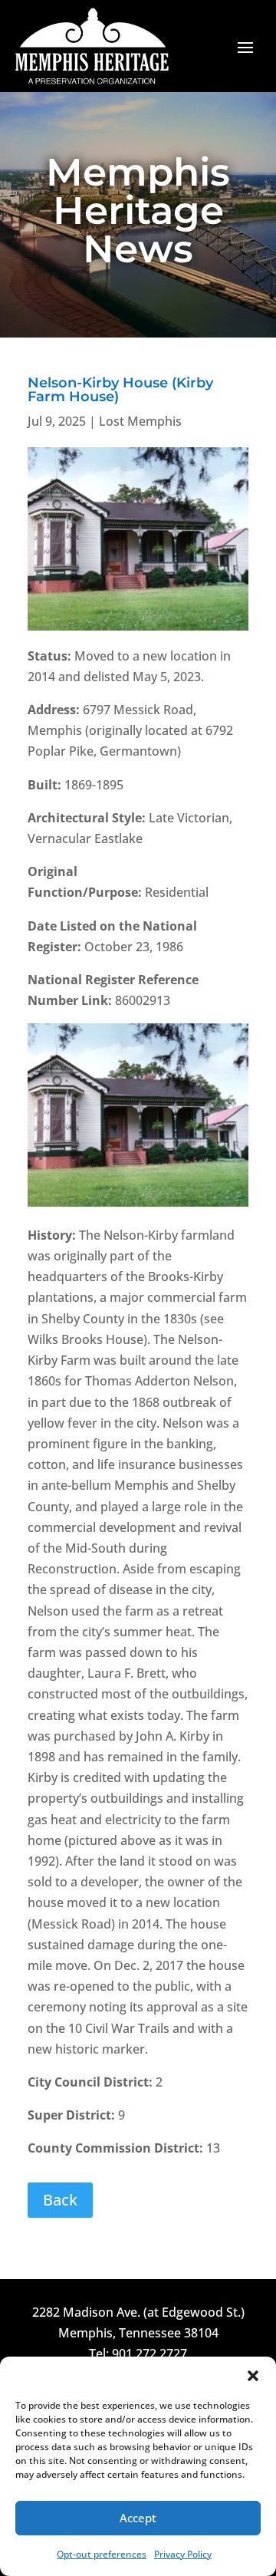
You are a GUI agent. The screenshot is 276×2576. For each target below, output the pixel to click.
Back (60, 2200)
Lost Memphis (140, 421)
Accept (138, 2518)
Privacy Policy (183, 2554)
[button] (253, 2376)
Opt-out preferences (102, 2554)
